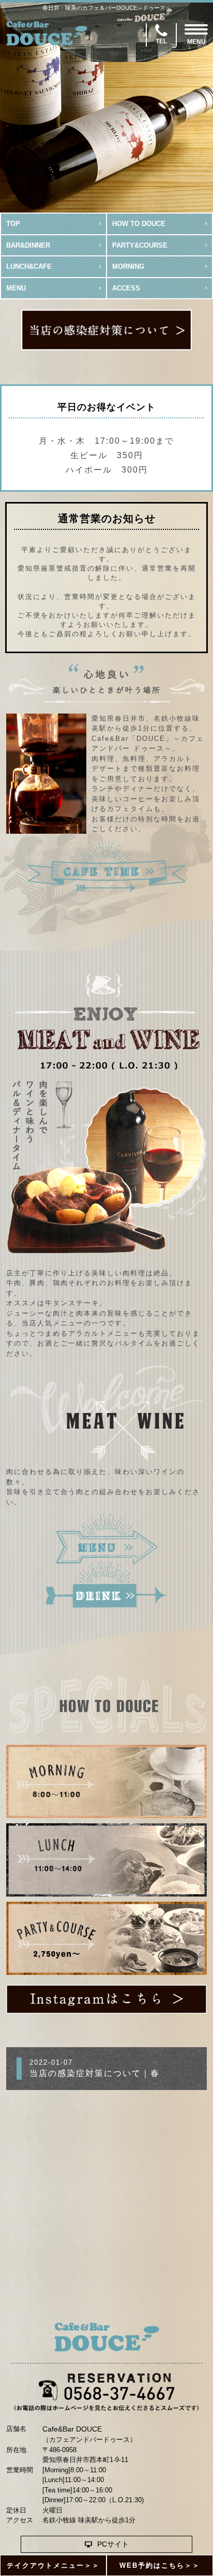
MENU (16, 288)
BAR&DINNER (28, 245)
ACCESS (126, 288)
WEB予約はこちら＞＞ (160, 2565)
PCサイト (113, 2544)
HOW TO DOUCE (139, 224)
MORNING (128, 266)
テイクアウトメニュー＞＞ (53, 2565)
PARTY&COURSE (140, 245)
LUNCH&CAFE (29, 266)
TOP (13, 224)
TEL (161, 41)
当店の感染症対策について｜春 (95, 2073)
